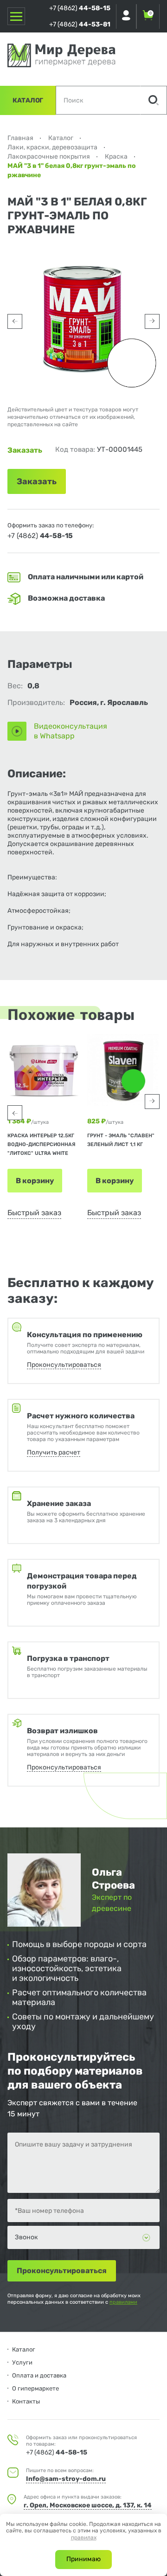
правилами (123, 2302)
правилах (84, 2538)
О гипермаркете (35, 2388)
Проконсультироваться (64, 1365)
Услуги (22, 2362)
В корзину (35, 1181)
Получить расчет (54, 1452)
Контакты (26, 2401)
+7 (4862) (80, 8)
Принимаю (83, 2559)
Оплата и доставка (39, 2375)
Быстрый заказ (34, 1213)
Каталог (28, 100)
